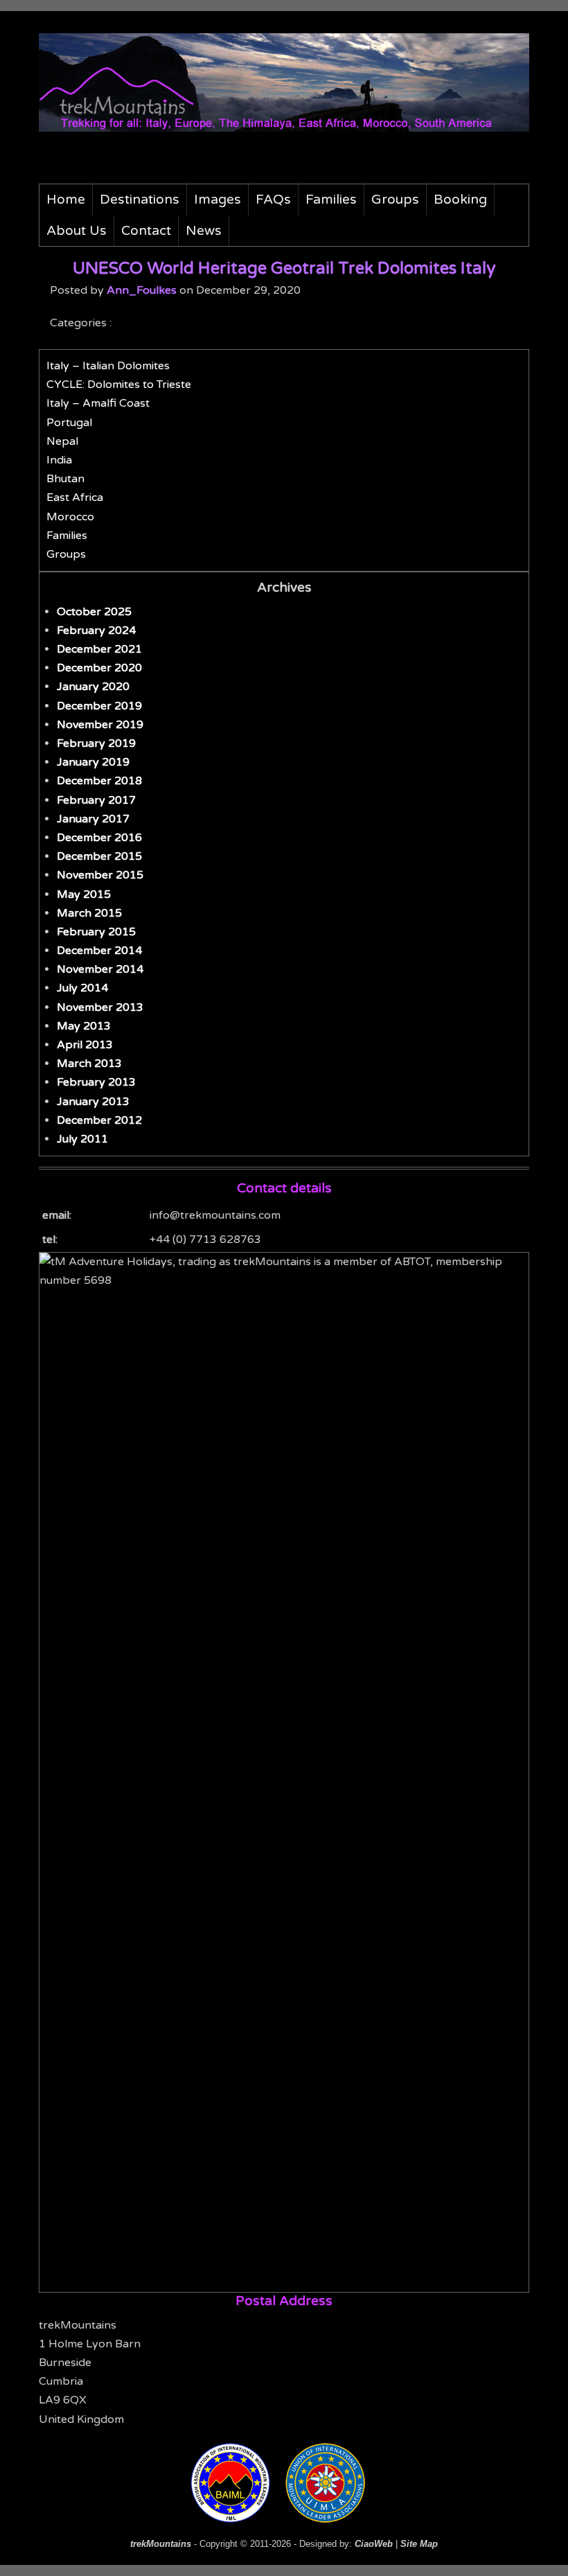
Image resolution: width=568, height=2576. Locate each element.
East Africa (75, 497)
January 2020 (93, 687)
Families (331, 199)
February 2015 (96, 932)
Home (66, 199)
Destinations (140, 199)
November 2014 (100, 969)
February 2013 (96, 1082)
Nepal (62, 441)
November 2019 (100, 725)
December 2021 (99, 649)
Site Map (419, 2544)
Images (218, 199)
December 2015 (99, 856)
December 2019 (99, 706)
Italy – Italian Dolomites (108, 366)
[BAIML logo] (238, 2519)
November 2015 (100, 875)
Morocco (70, 517)
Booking (460, 199)
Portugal (69, 423)
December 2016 (99, 838)
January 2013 (93, 1102)
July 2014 (82, 988)
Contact (146, 230)
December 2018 (99, 781)
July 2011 (82, 1139)
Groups (395, 199)
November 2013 (100, 1007)
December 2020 (99, 668)
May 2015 (84, 894)
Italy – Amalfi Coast (98, 403)
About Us (77, 230)
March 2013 (89, 1064)
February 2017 (96, 800)
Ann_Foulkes (142, 290)
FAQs (273, 199)
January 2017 (93, 819)
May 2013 (84, 1026)
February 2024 (96, 630)
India (59, 460)
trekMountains (161, 2544)
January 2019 (93, 762)
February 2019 (96, 743)
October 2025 (94, 612)
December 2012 (99, 1120)
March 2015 (89, 913)
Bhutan (65, 479)
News (204, 230)
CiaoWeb (374, 2544)
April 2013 (85, 1045)
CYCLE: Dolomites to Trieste (119, 385)
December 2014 (99, 951)
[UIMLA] (331, 2519)
